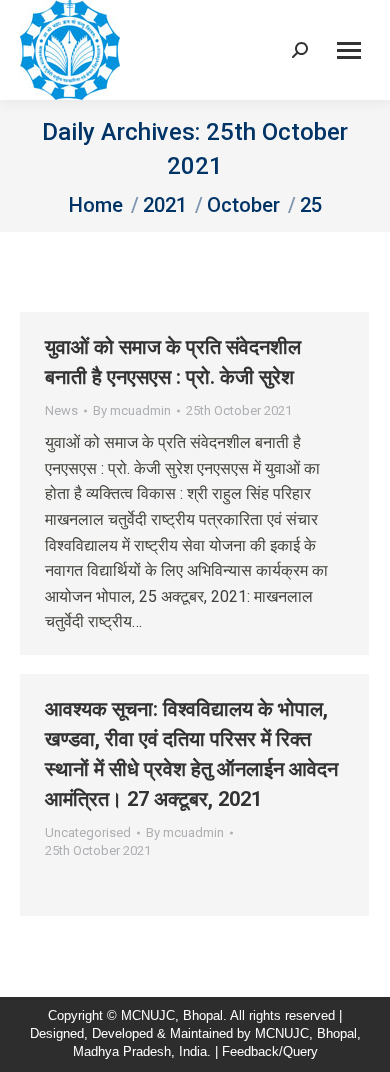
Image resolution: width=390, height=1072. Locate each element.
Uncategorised (88, 832)
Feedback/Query (270, 1051)
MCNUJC (282, 1033)
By (132, 410)
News (61, 410)
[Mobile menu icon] (349, 50)
